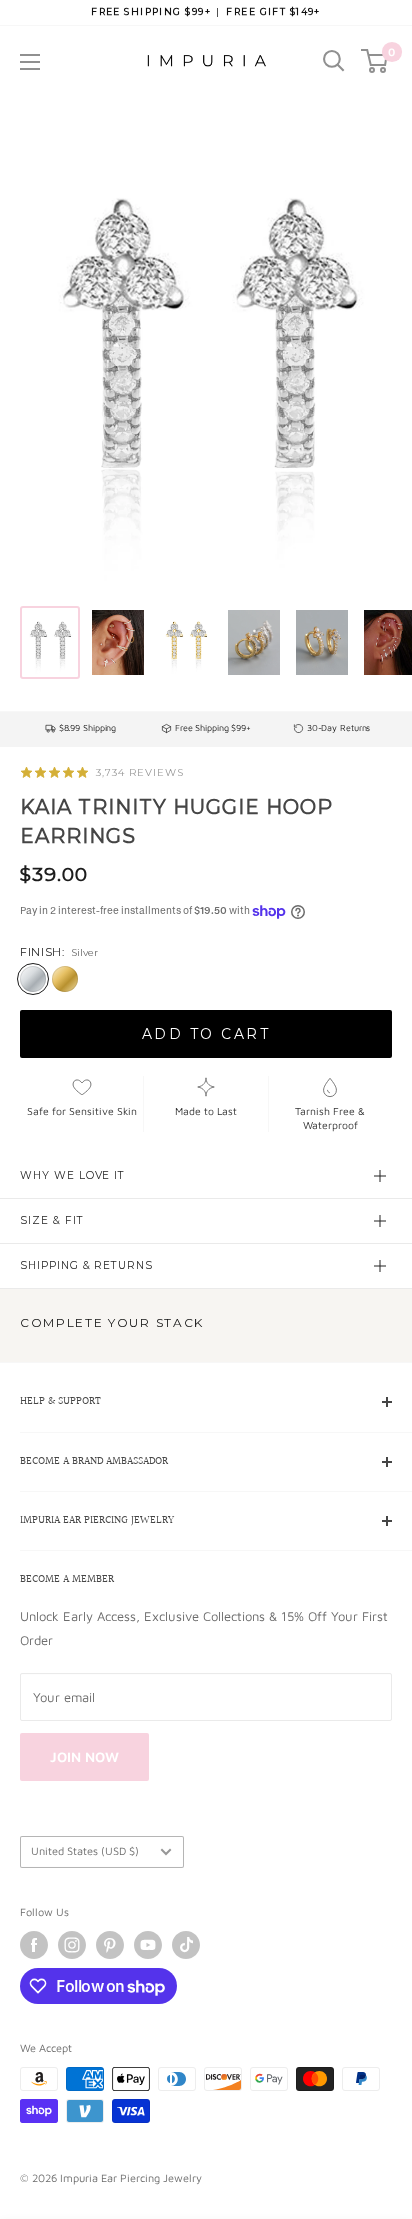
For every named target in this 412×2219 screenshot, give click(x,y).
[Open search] (334, 61)
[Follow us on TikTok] (186, 1945)
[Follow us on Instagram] (72, 1945)
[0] (375, 61)
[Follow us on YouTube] (148, 1945)
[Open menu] (30, 62)
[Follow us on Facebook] (34, 1945)
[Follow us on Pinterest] (110, 1945)
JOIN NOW (84, 1756)
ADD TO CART (206, 1034)
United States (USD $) (85, 1850)
